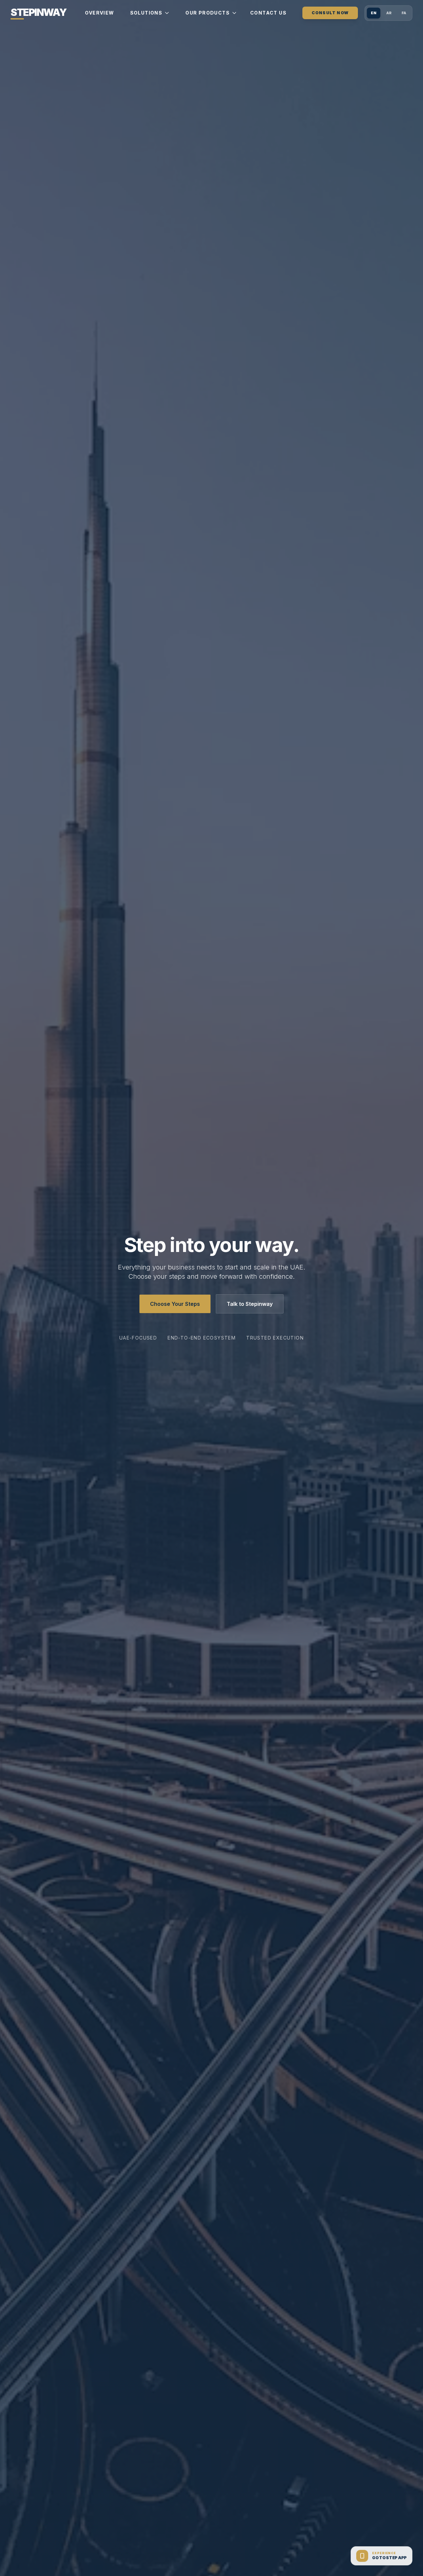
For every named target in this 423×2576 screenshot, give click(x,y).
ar (389, 13)
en (374, 13)
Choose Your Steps (175, 1304)
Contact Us (268, 13)
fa (404, 13)
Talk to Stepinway (250, 1304)
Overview (99, 13)
